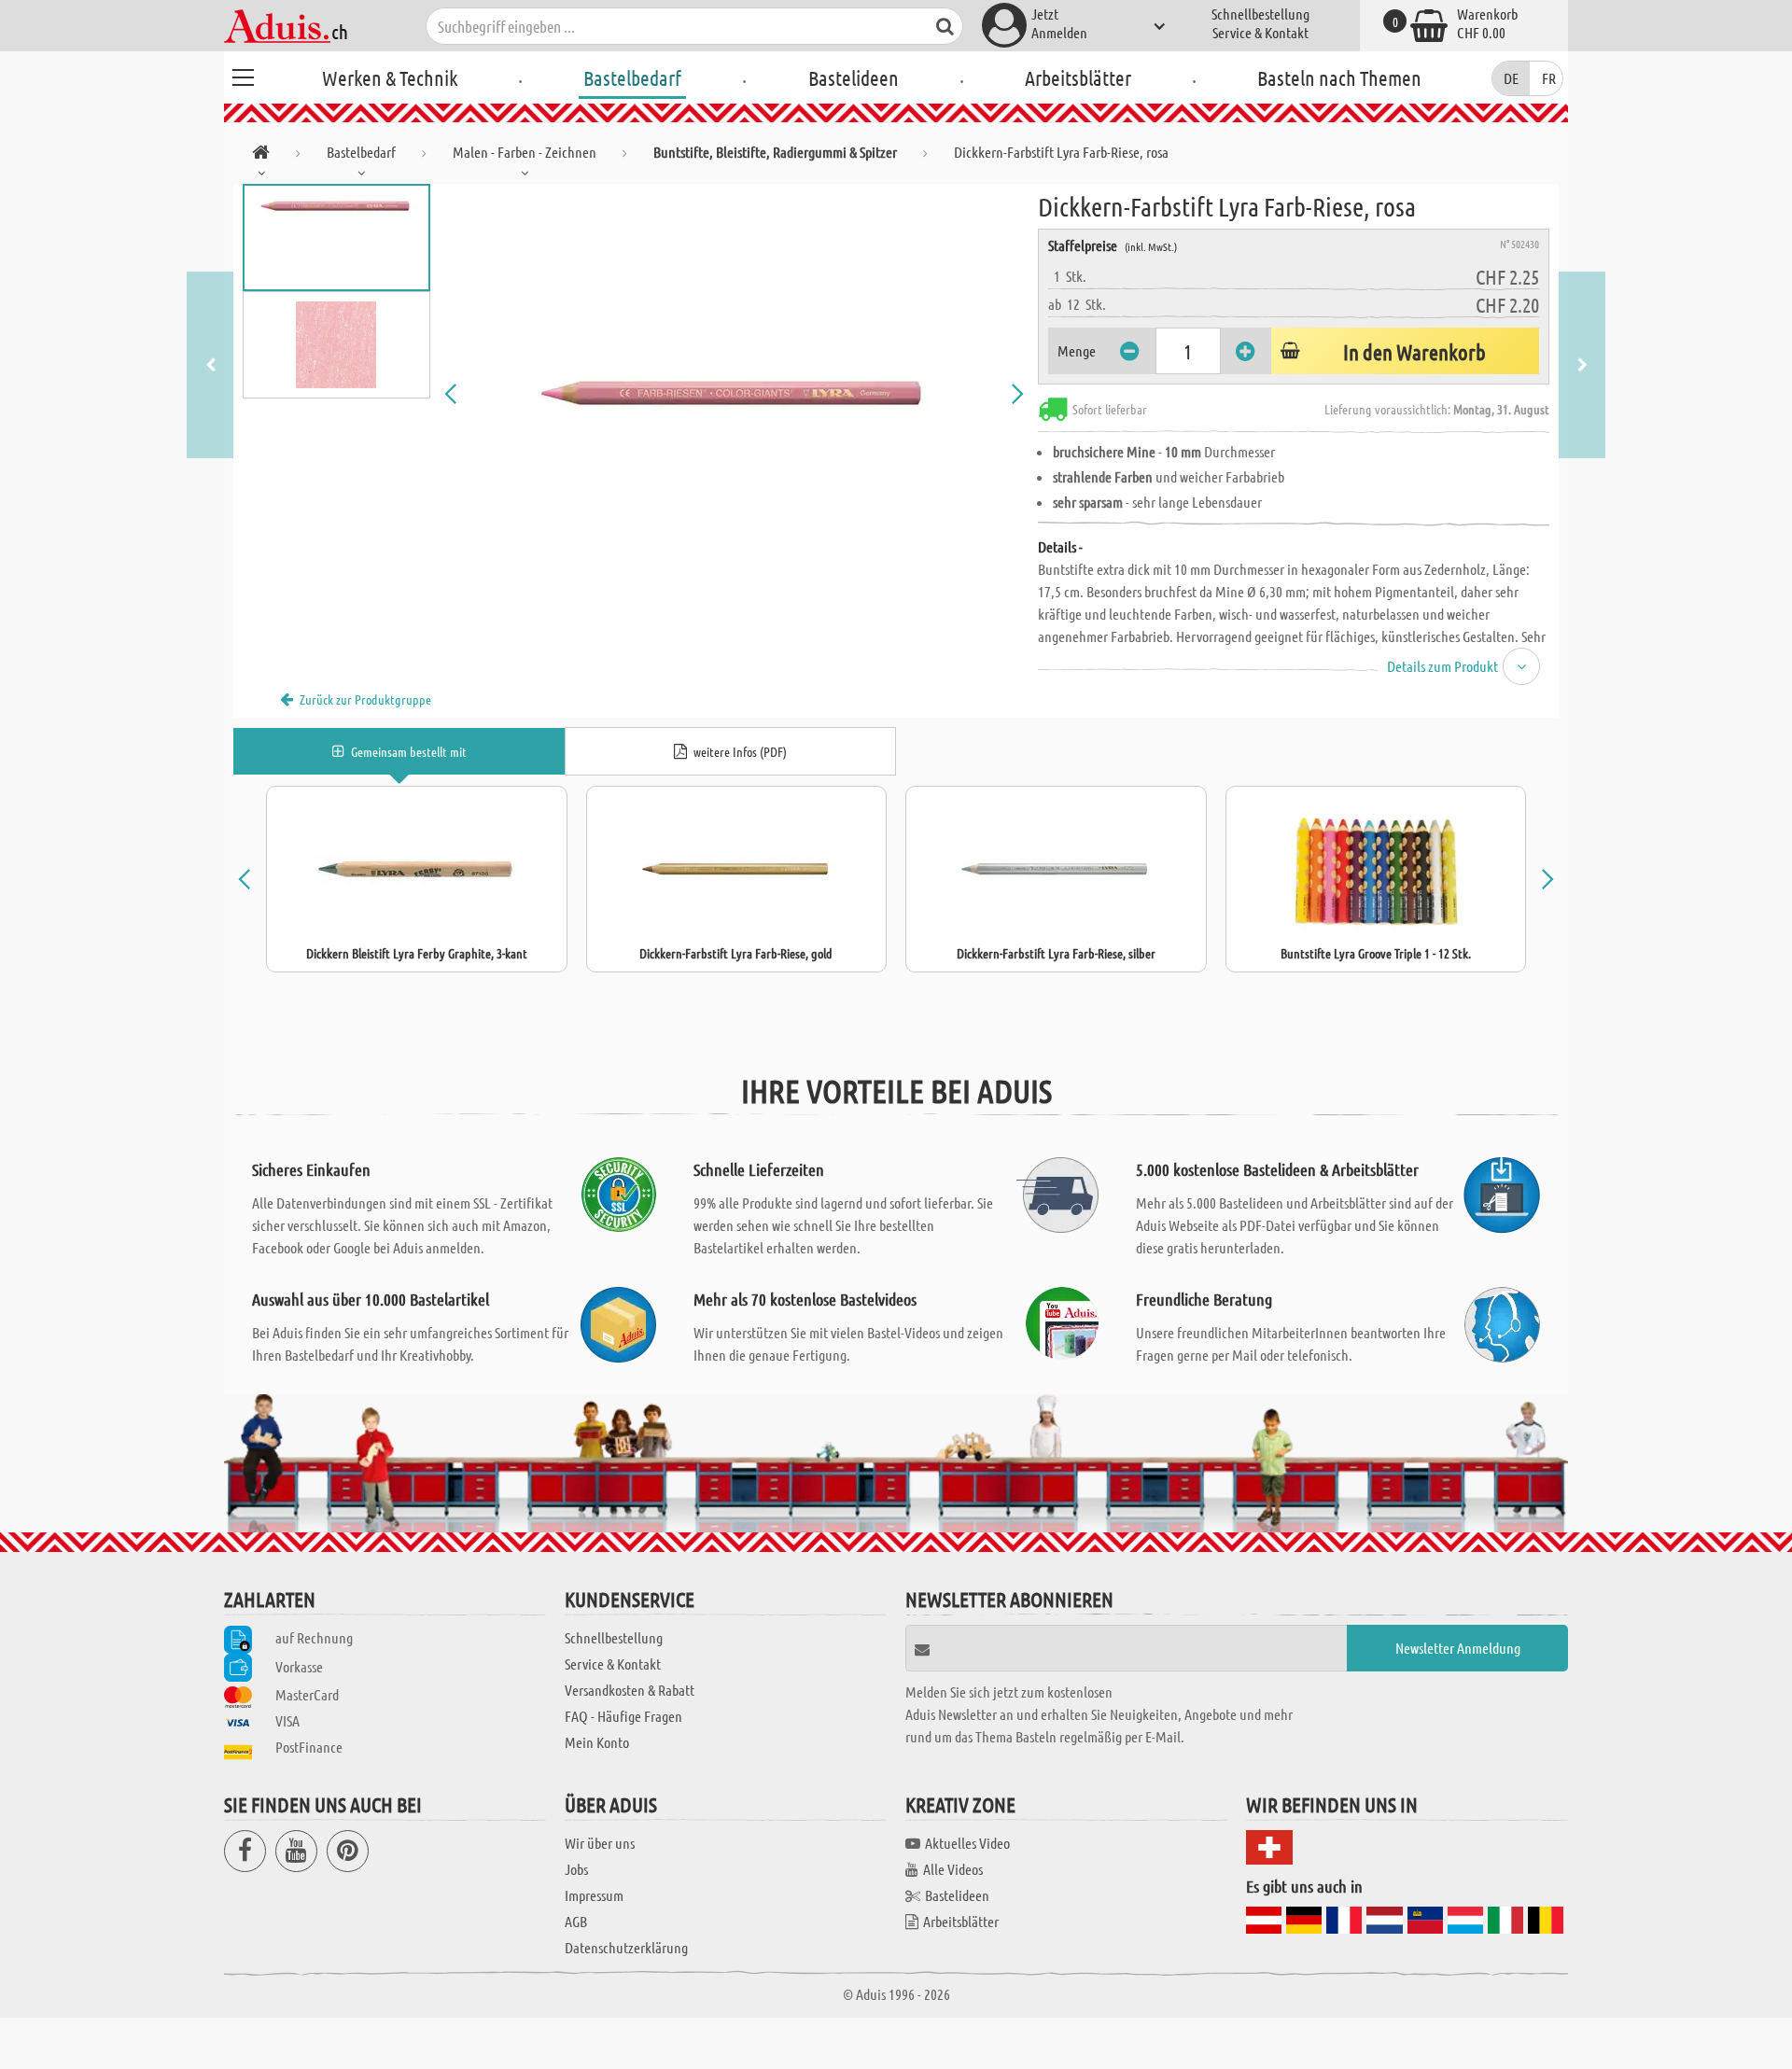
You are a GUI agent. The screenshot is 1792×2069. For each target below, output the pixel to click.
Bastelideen (854, 77)
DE (1511, 78)
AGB (576, 1921)
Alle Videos (953, 1869)
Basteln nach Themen (1339, 77)
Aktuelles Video (967, 1843)
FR (1549, 78)
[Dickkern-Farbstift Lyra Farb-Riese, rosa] (735, 394)
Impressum (594, 1895)
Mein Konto (597, 1742)
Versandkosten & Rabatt (630, 1690)
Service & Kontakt (1260, 32)
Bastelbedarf (632, 77)
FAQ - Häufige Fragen (623, 1716)
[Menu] (243, 75)
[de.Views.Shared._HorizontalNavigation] (261, 155)
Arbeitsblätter (1078, 77)
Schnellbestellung (1260, 14)
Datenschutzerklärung (626, 1947)
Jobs (576, 1869)
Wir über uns (600, 1843)
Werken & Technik (390, 77)
